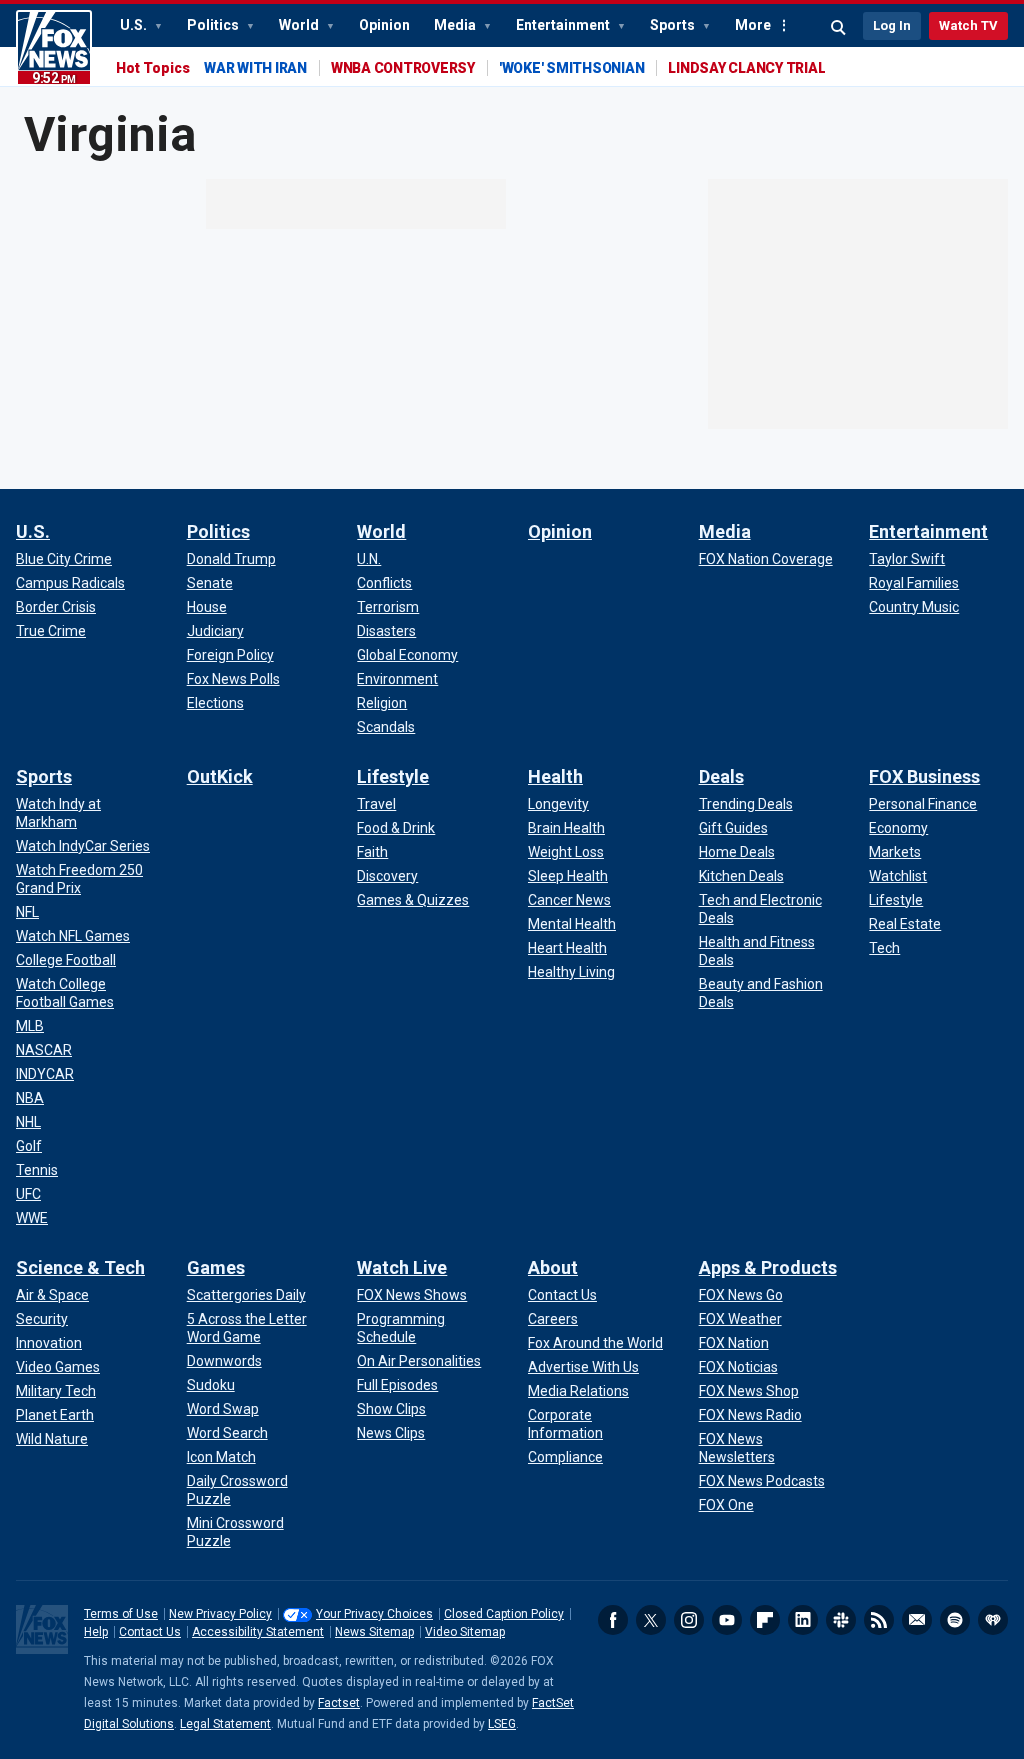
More (753, 25)
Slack (841, 1620)
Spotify (955, 1620)
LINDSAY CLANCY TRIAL (746, 68)
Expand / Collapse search (839, 28)
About (553, 1267)
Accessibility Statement (258, 1632)
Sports (674, 25)
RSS (879, 1620)
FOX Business (924, 776)
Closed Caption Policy (504, 1614)
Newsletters (917, 1620)
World (300, 25)
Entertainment (564, 25)
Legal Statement (225, 1724)
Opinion (384, 25)
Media (456, 25)
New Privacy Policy (220, 1614)
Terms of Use (121, 1614)
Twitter (651, 1620)
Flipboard (765, 1620)
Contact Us (150, 1632)
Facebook (613, 1620)
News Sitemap (374, 1632)
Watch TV (968, 25)
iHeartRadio (993, 1620)
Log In (892, 25)
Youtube (727, 1620)
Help (96, 1632)
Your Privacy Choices (374, 1614)
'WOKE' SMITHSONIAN (572, 68)
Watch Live (402, 1267)
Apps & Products (768, 1267)
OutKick (220, 776)
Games (216, 1267)
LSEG (502, 1724)
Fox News (54, 48)
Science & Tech (80, 1267)
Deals (721, 776)
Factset (339, 1703)
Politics (214, 25)
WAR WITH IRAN (255, 68)
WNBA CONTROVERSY (403, 68)
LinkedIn (803, 1620)
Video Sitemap (465, 1632)
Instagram (689, 1620)
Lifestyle (393, 776)
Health (555, 776)
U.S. (135, 25)
